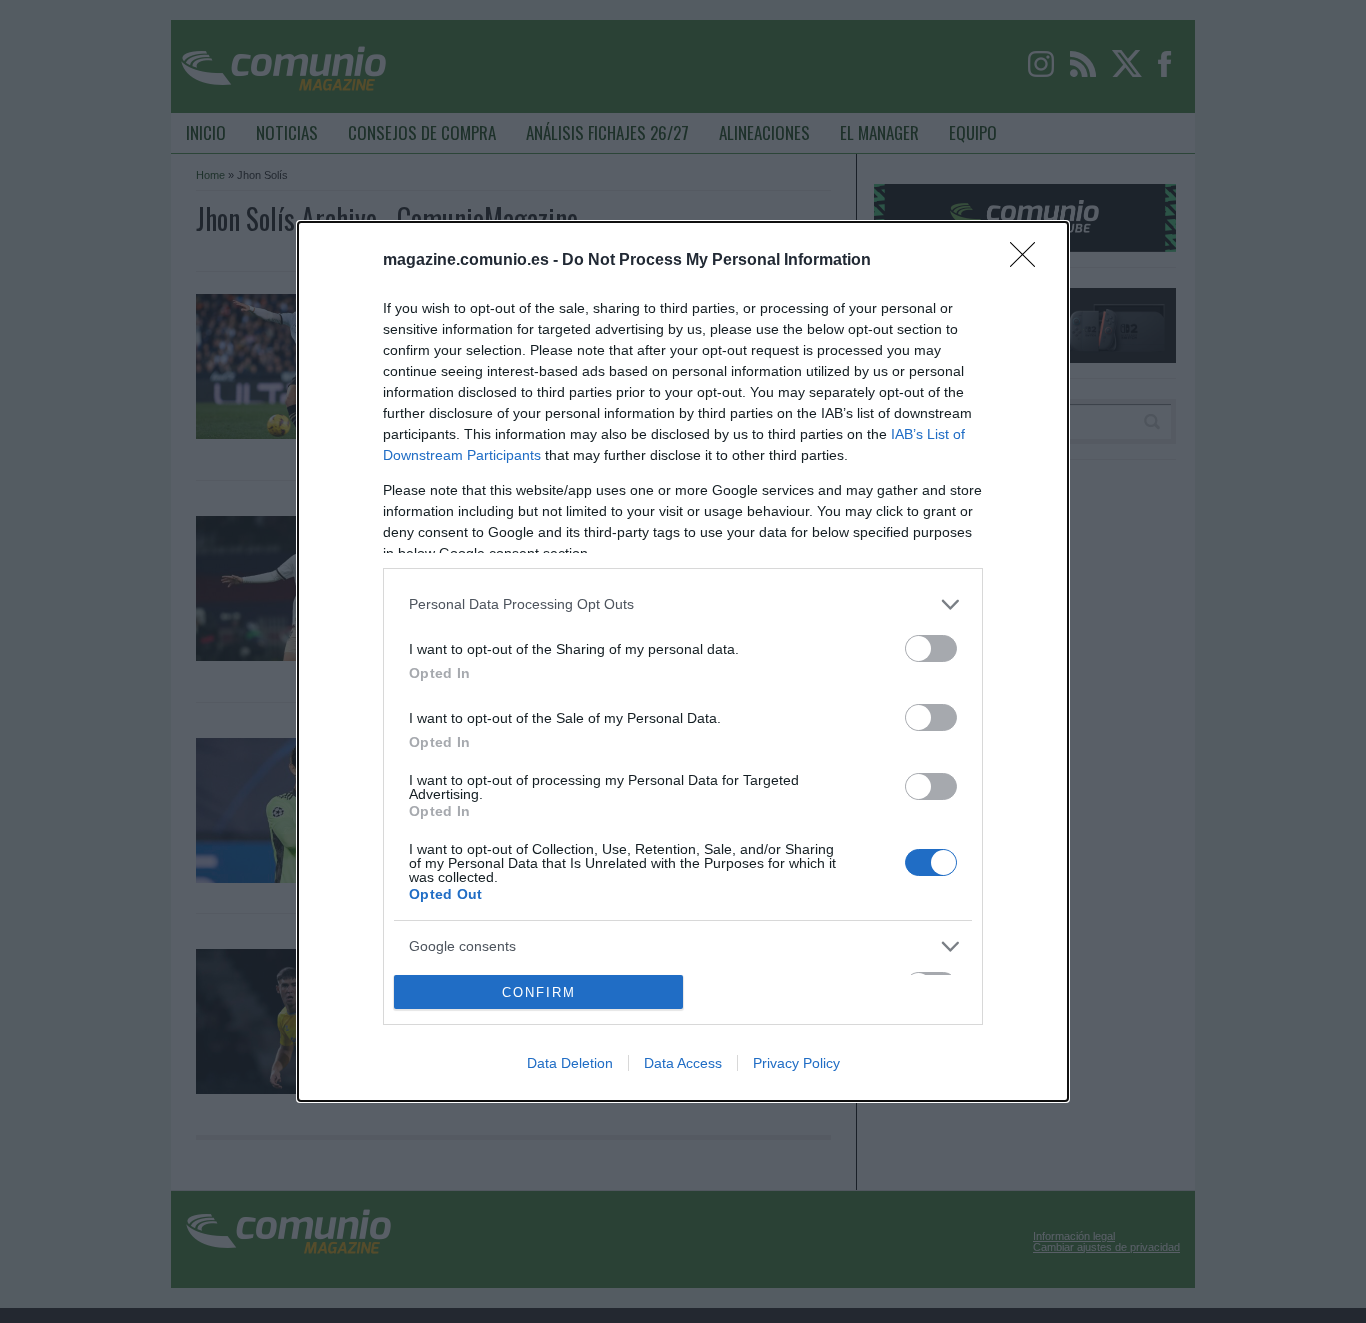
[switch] (931, 648)
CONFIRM (539, 992)
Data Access (683, 1063)
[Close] (1029, 261)
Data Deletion (570, 1063)
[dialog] (683, 662)
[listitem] (683, 604)
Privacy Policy (796, 1063)
